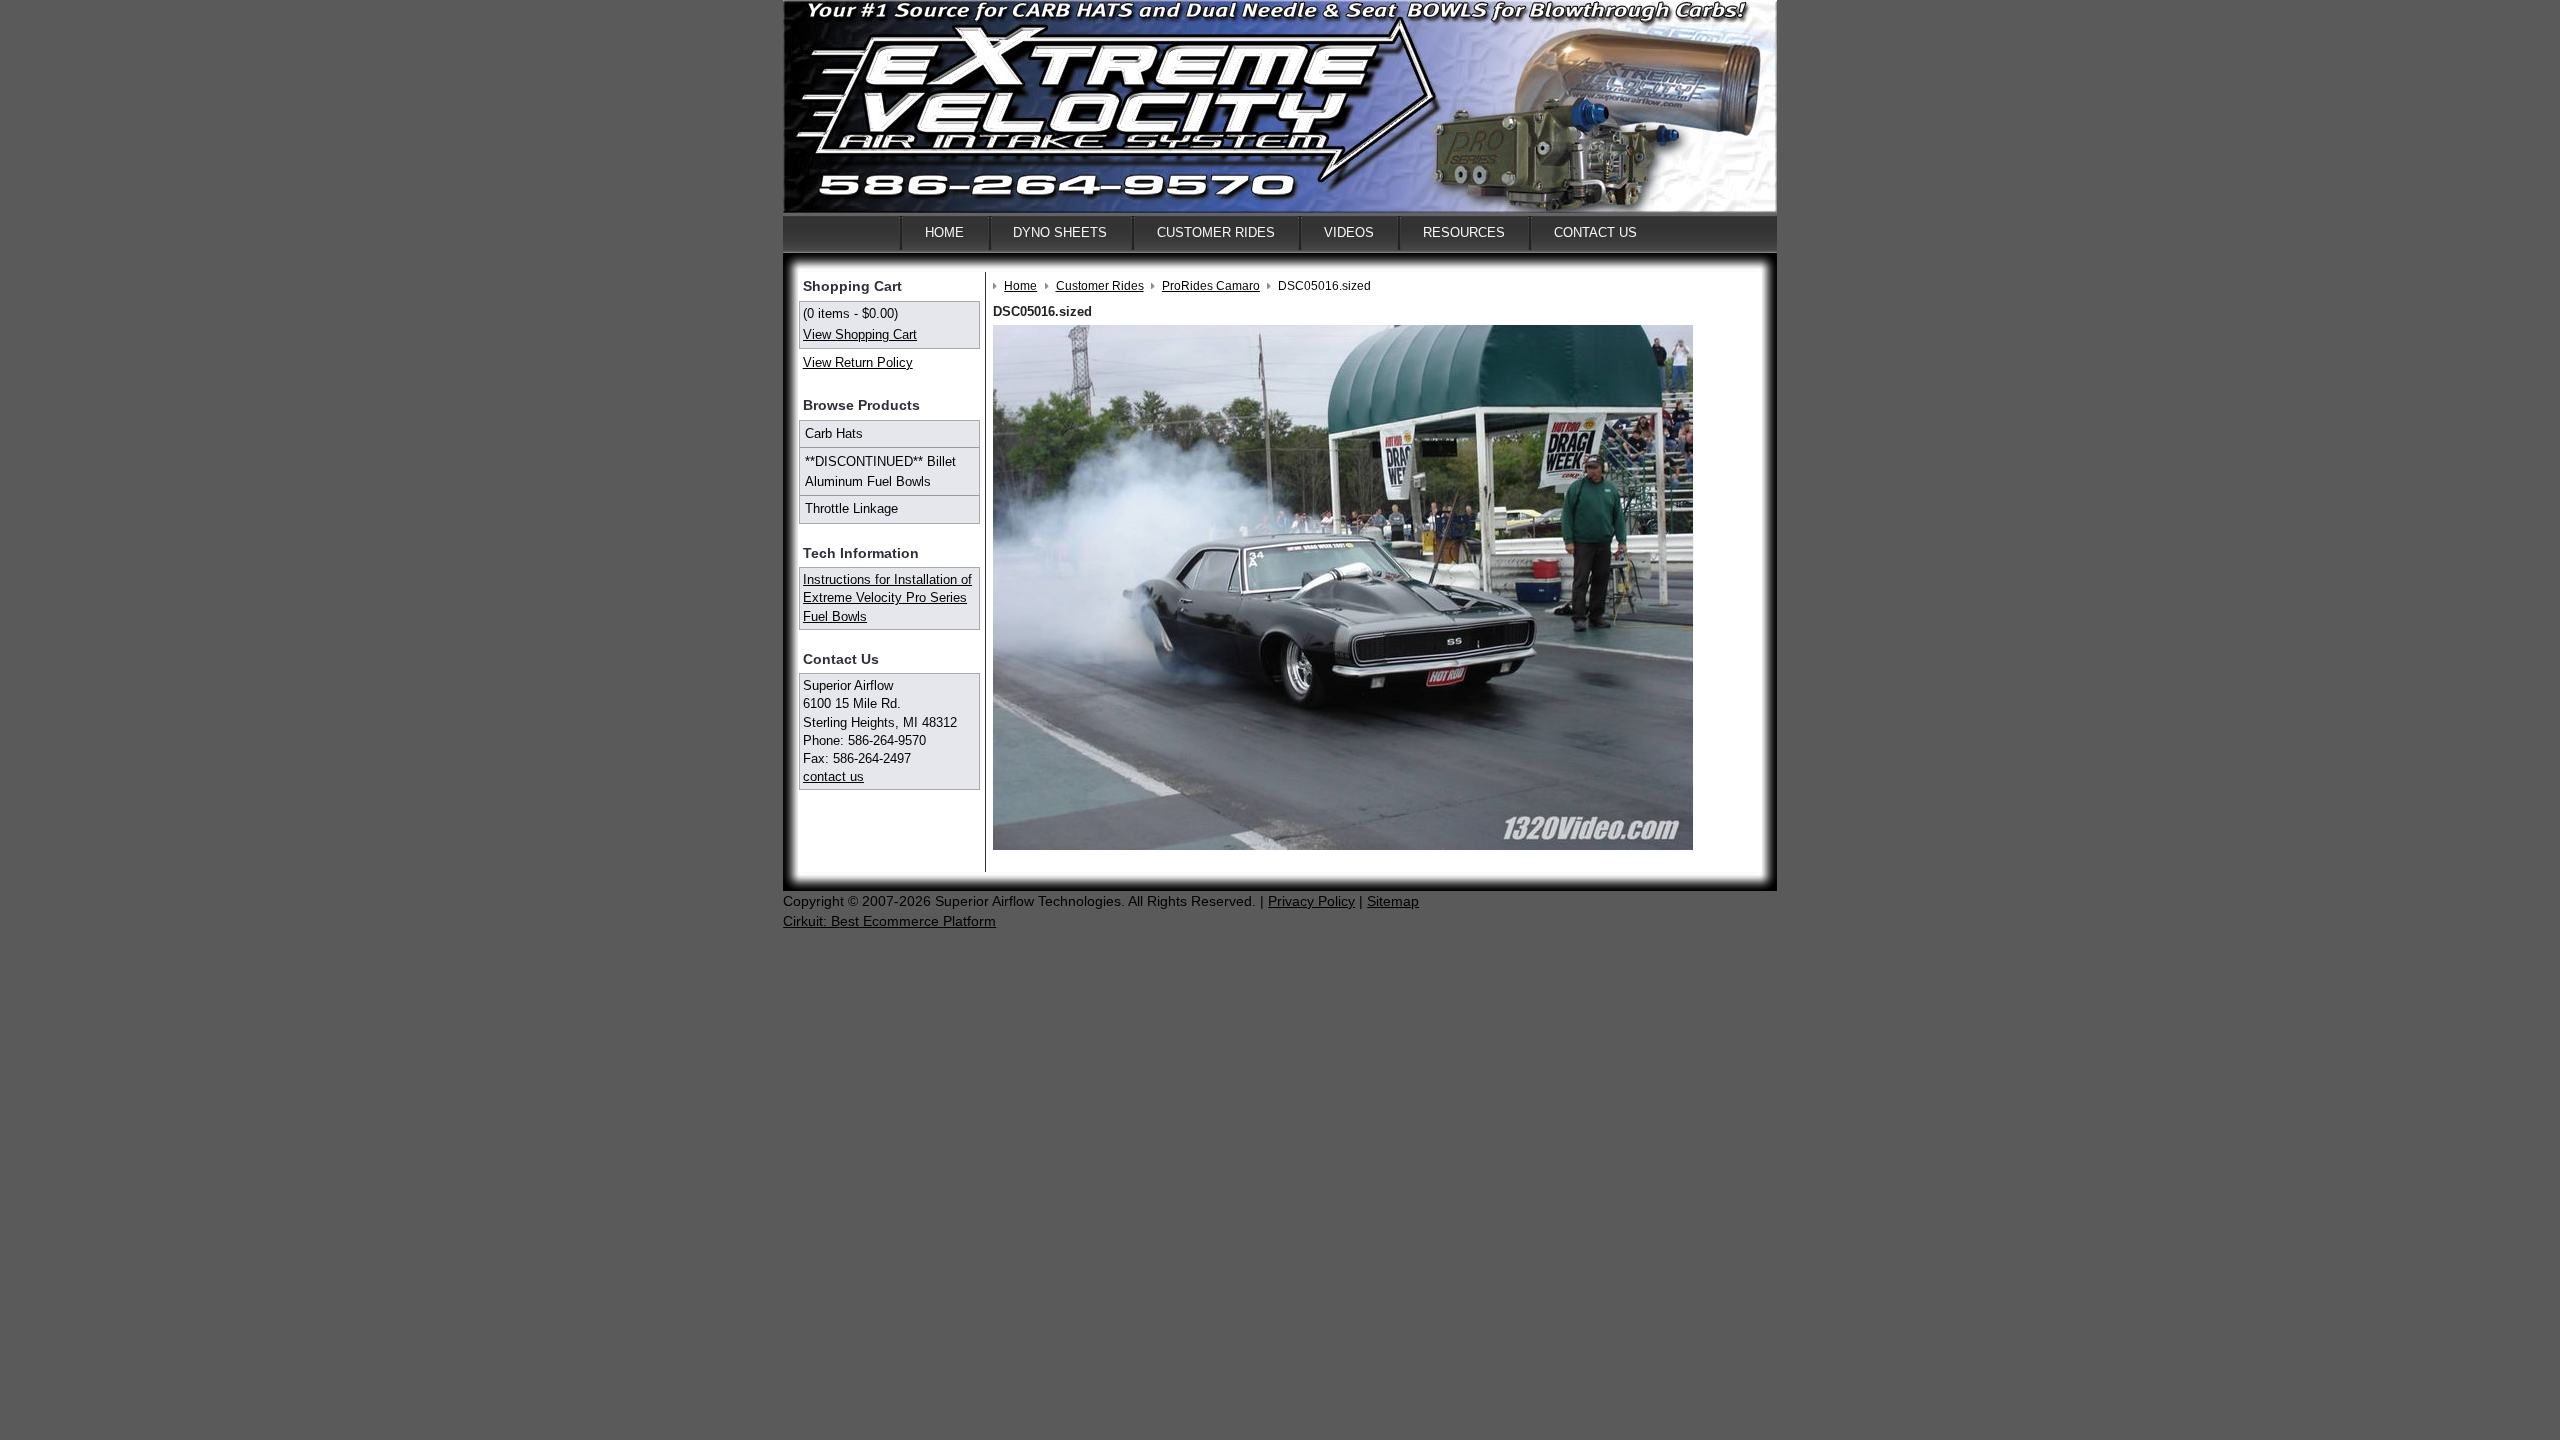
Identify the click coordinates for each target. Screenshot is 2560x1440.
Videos (1349, 232)
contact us (833, 776)
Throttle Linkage (851, 508)
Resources (1464, 232)
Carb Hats (834, 433)
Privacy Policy (1311, 901)
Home (944, 232)
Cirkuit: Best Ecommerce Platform (889, 921)
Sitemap (1393, 901)
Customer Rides (1216, 232)
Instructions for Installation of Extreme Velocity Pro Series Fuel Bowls (887, 597)
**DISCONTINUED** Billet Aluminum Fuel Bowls (880, 471)
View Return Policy (858, 362)
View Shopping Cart (860, 334)
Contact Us (1595, 232)
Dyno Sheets (1060, 232)
